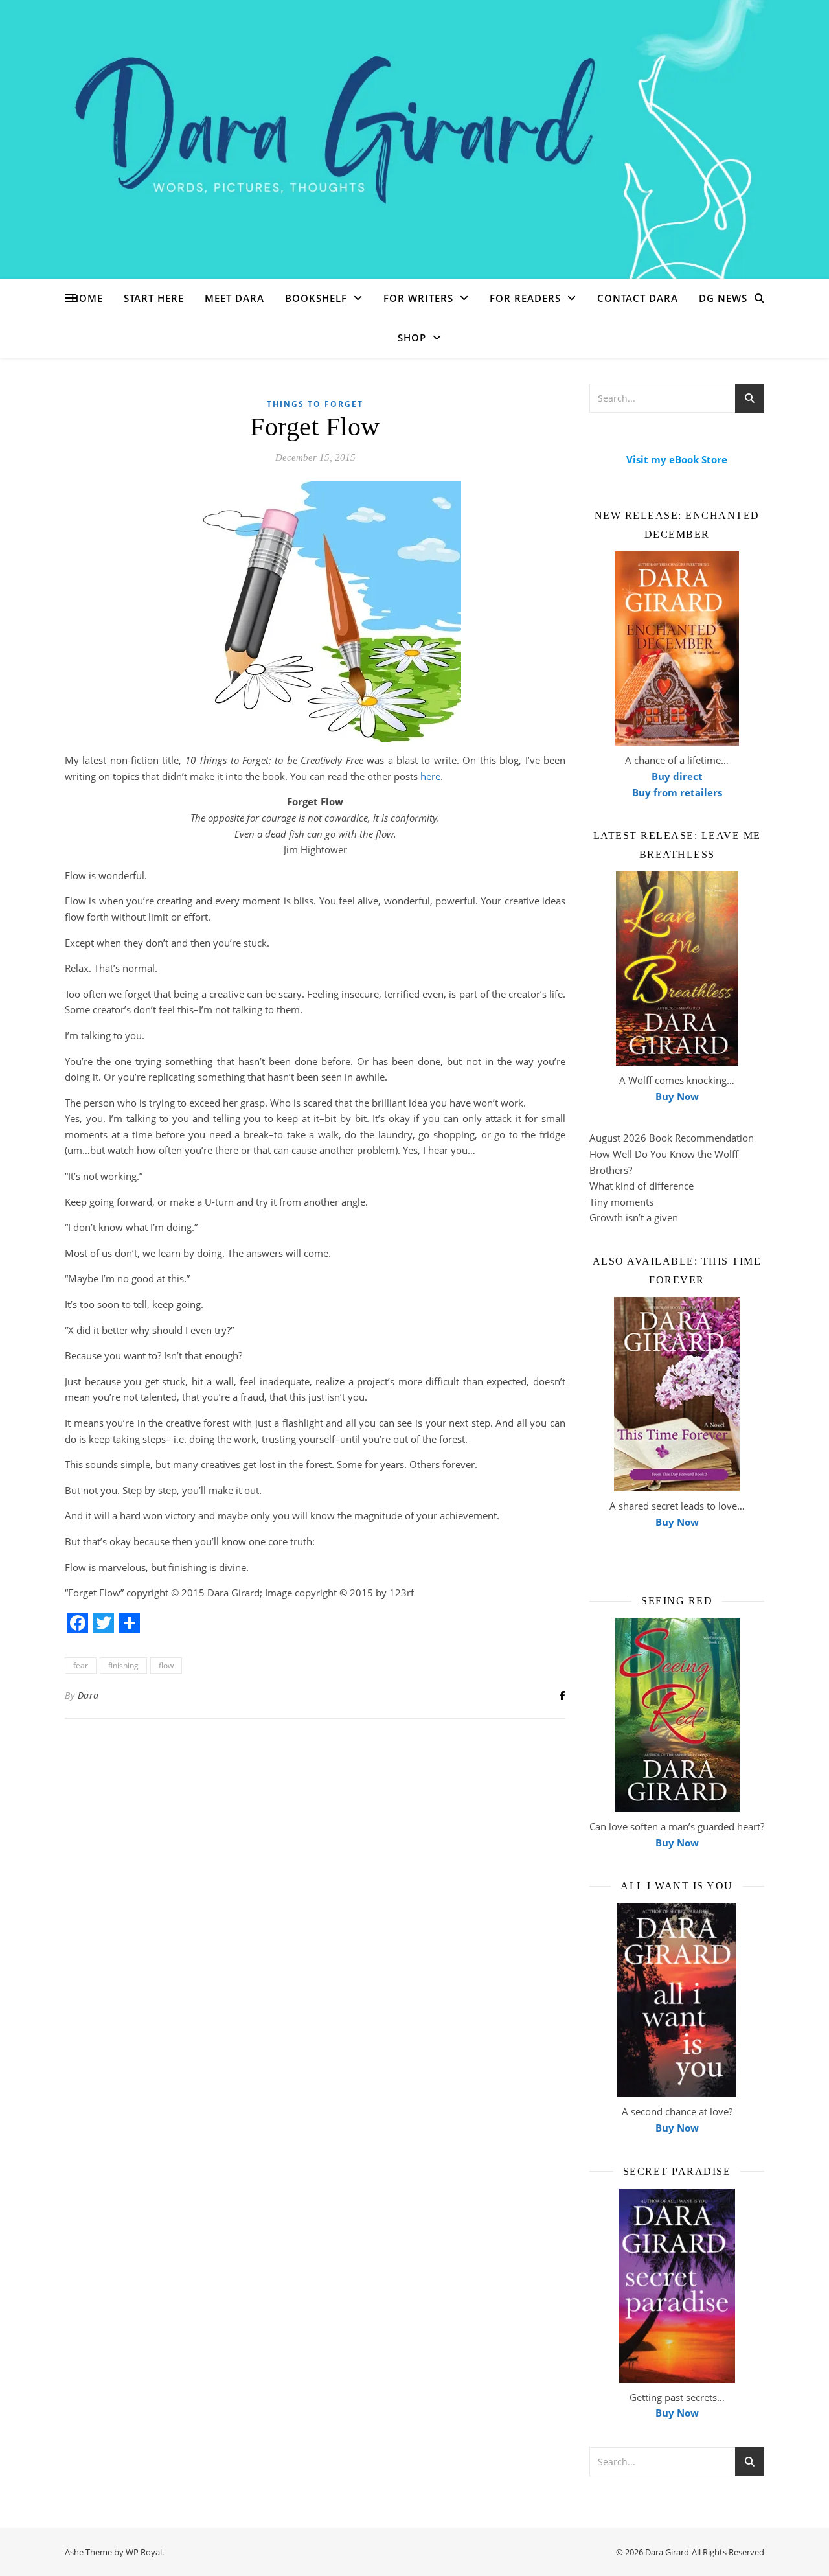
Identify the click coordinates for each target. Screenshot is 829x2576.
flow (166, 1665)
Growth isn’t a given (634, 1217)
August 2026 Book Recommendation (672, 1138)
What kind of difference (642, 1186)
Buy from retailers (677, 792)
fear (81, 1665)
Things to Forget (315, 404)
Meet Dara (234, 298)
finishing (123, 1665)
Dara (88, 1695)
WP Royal (144, 2552)
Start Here (154, 298)
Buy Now (677, 1096)
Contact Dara (638, 298)
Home (87, 298)
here (429, 776)
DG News (723, 298)
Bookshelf (316, 298)
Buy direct (677, 776)
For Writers (418, 298)
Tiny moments (621, 1202)
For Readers (525, 298)
